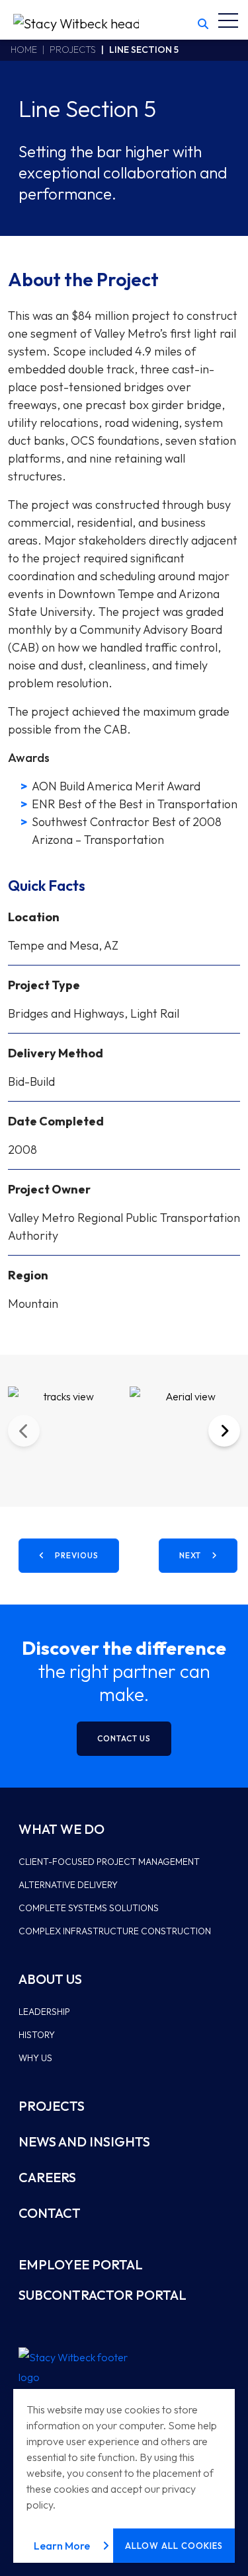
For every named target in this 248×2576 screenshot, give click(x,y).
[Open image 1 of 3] (63, 1431)
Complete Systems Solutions (89, 1908)
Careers (47, 2177)
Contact (50, 2213)
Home (24, 50)
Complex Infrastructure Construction (115, 1931)
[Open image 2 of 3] (185, 1431)
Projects (73, 50)
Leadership (44, 2012)
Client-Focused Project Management (109, 1862)
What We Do (62, 1829)
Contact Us (124, 1738)
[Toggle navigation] (228, 20)
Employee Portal (81, 2264)
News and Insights (84, 2141)
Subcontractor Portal (103, 2295)
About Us (50, 1979)
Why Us (35, 2058)
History (37, 2035)
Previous (24, 1431)
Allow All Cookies (174, 2546)
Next (224, 1431)
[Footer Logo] (78, 2367)
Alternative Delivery (68, 1885)
